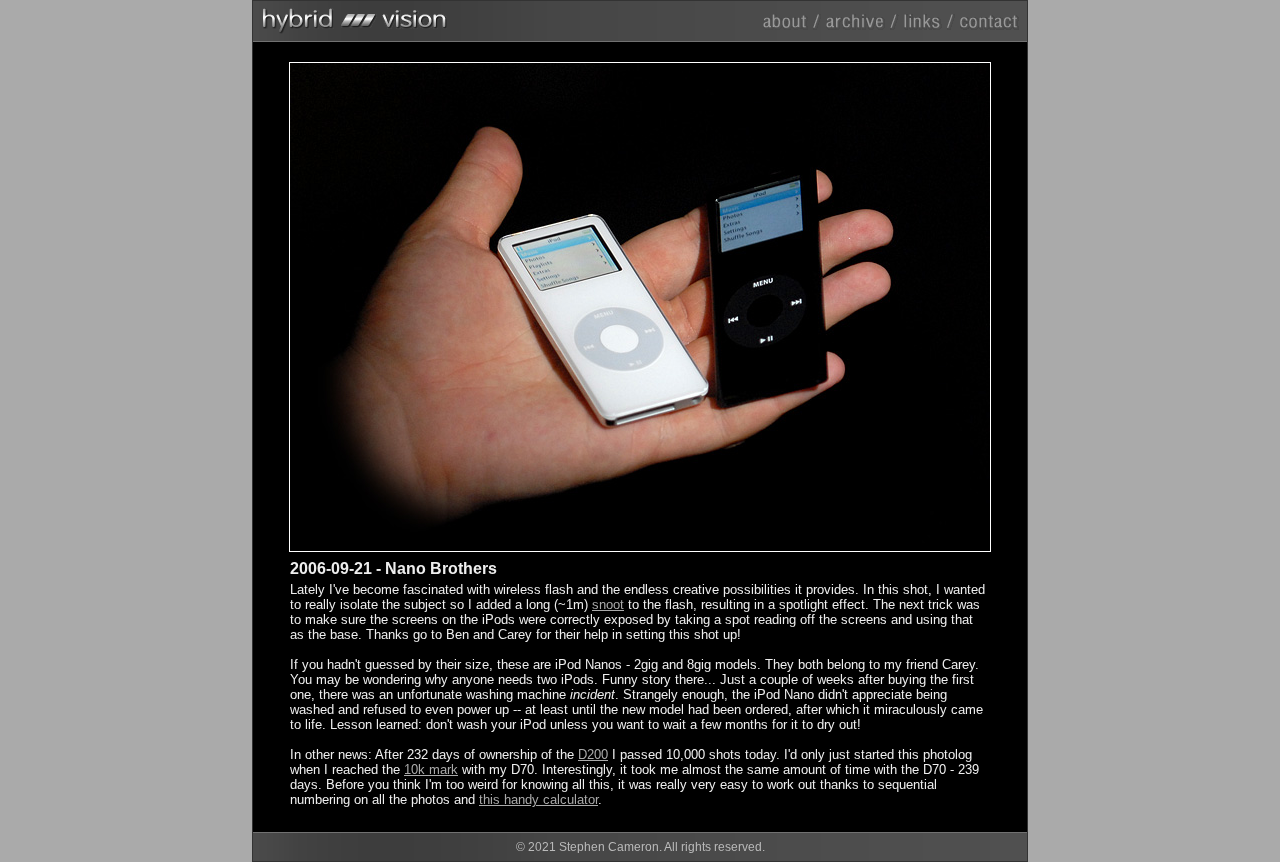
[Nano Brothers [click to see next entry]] (815, 307)
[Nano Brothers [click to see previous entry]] (465, 307)
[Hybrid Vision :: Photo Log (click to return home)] (640, 17)
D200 (593, 754)
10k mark (431, 769)
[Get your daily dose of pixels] (928, 20)
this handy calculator (538, 799)
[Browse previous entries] (861, 20)
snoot (608, 604)
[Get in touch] (987, 20)
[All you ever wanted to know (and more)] (793, 20)
